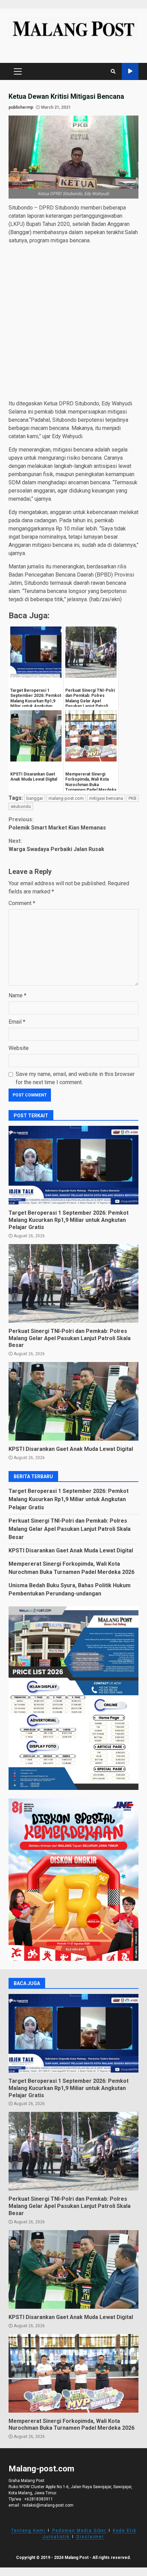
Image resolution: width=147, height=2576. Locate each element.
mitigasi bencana (106, 798)
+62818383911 (39, 2499)
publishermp (21, 107)
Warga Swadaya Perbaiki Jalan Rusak (56, 845)
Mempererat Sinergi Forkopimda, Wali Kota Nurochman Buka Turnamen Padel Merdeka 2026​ (73, 2373)
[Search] (113, 71)
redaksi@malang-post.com (48, 2505)
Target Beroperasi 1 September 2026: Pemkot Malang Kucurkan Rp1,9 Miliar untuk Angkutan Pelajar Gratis (73, 1165)
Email (17, 1022)
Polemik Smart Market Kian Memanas (57, 824)
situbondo (21, 806)
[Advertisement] (73, 323)
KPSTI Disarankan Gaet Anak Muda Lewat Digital (73, 1401)
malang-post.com (66, 798)
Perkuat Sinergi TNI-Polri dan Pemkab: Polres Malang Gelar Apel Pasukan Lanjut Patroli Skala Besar (73, 1283)
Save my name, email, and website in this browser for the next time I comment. (75, 1078)
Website (19, 1048)
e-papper (130, 71)
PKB (132, 798)
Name (17, 995)
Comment (22, 903)
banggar (35, 798)
